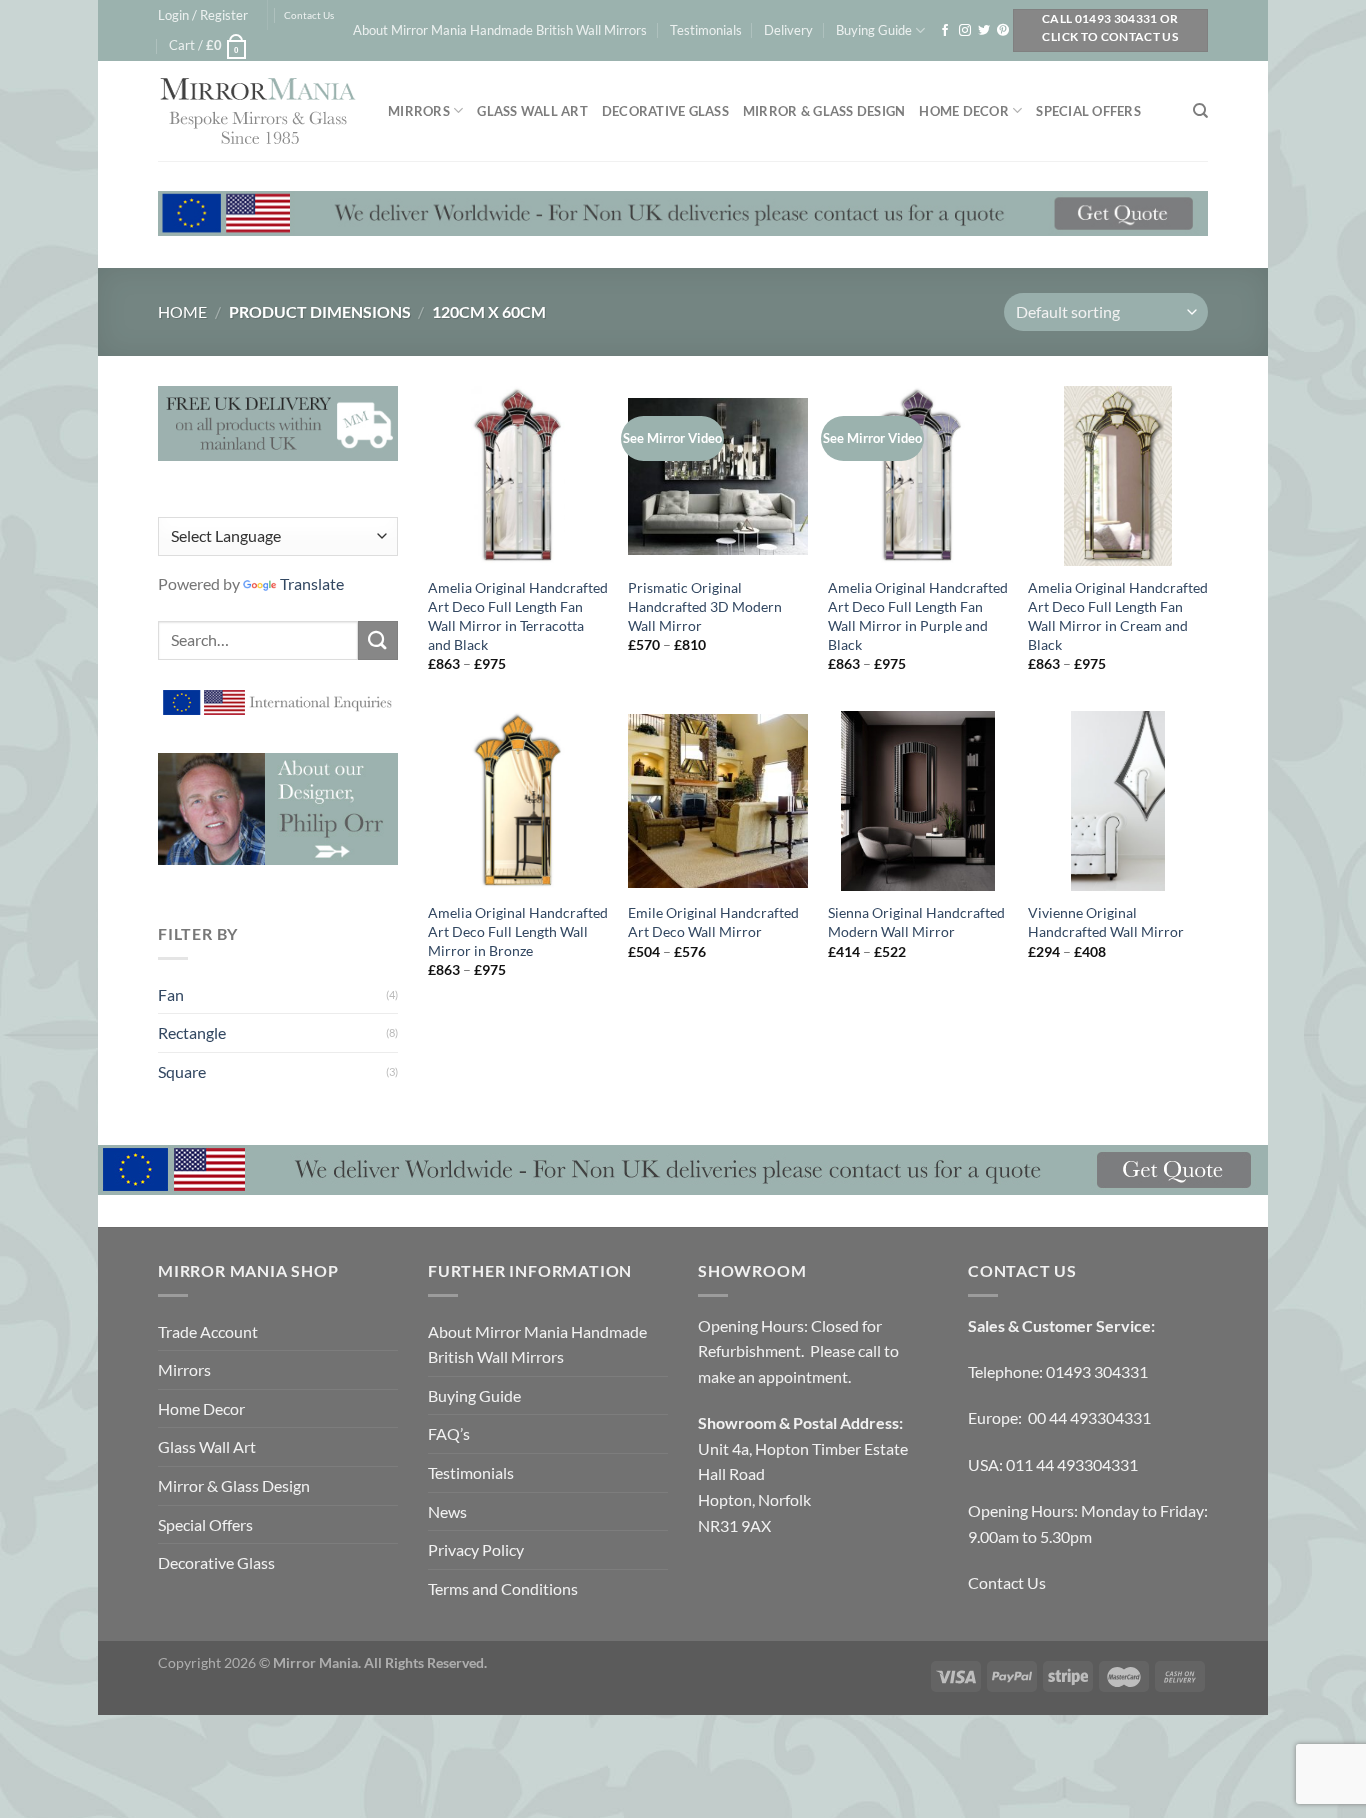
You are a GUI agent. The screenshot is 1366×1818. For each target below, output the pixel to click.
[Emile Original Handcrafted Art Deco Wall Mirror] (718, 801)
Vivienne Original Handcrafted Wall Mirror (1106, 922)
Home (182, 311)
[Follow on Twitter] (984, 31)
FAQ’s (449, 1433)
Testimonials (706, 30)
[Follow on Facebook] (945, 31)
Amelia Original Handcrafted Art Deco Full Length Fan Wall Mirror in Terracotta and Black (518, 615)
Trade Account (208, 1331)
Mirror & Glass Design (824, 111)
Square (182, 1071)
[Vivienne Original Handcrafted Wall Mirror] (1118, 801)
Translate (312, 583)
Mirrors (419, 111)
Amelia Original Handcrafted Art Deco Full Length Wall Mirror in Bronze (518, 931)
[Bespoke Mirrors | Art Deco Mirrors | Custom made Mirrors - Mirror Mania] (258, 111)
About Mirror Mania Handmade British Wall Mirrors (500, 30)
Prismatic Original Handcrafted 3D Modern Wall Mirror (705, 606)
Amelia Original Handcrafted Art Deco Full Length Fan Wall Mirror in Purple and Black (918, 615)
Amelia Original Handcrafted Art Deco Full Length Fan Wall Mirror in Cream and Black (1118, 615)
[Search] (1200, 111)
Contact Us (309, 15)
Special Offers (1088, 111)
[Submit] (378, 640)
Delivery (788, 30)
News (447, 1511)
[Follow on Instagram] (965, 31)
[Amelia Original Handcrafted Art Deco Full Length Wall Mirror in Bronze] (518, 801)
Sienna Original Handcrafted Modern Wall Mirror (916, 922)
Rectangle (192, 1032)
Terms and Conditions (503, 1588)
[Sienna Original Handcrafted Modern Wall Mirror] (918, 801)
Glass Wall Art (532, 111)
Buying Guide (874, 30)
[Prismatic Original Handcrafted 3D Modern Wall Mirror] (718, 476)
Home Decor (964, 111)
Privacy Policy (476, 1549)
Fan (171, 994)
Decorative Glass (665, 111)
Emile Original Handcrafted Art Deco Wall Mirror (713, 922)
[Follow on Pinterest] (1003, 31)
